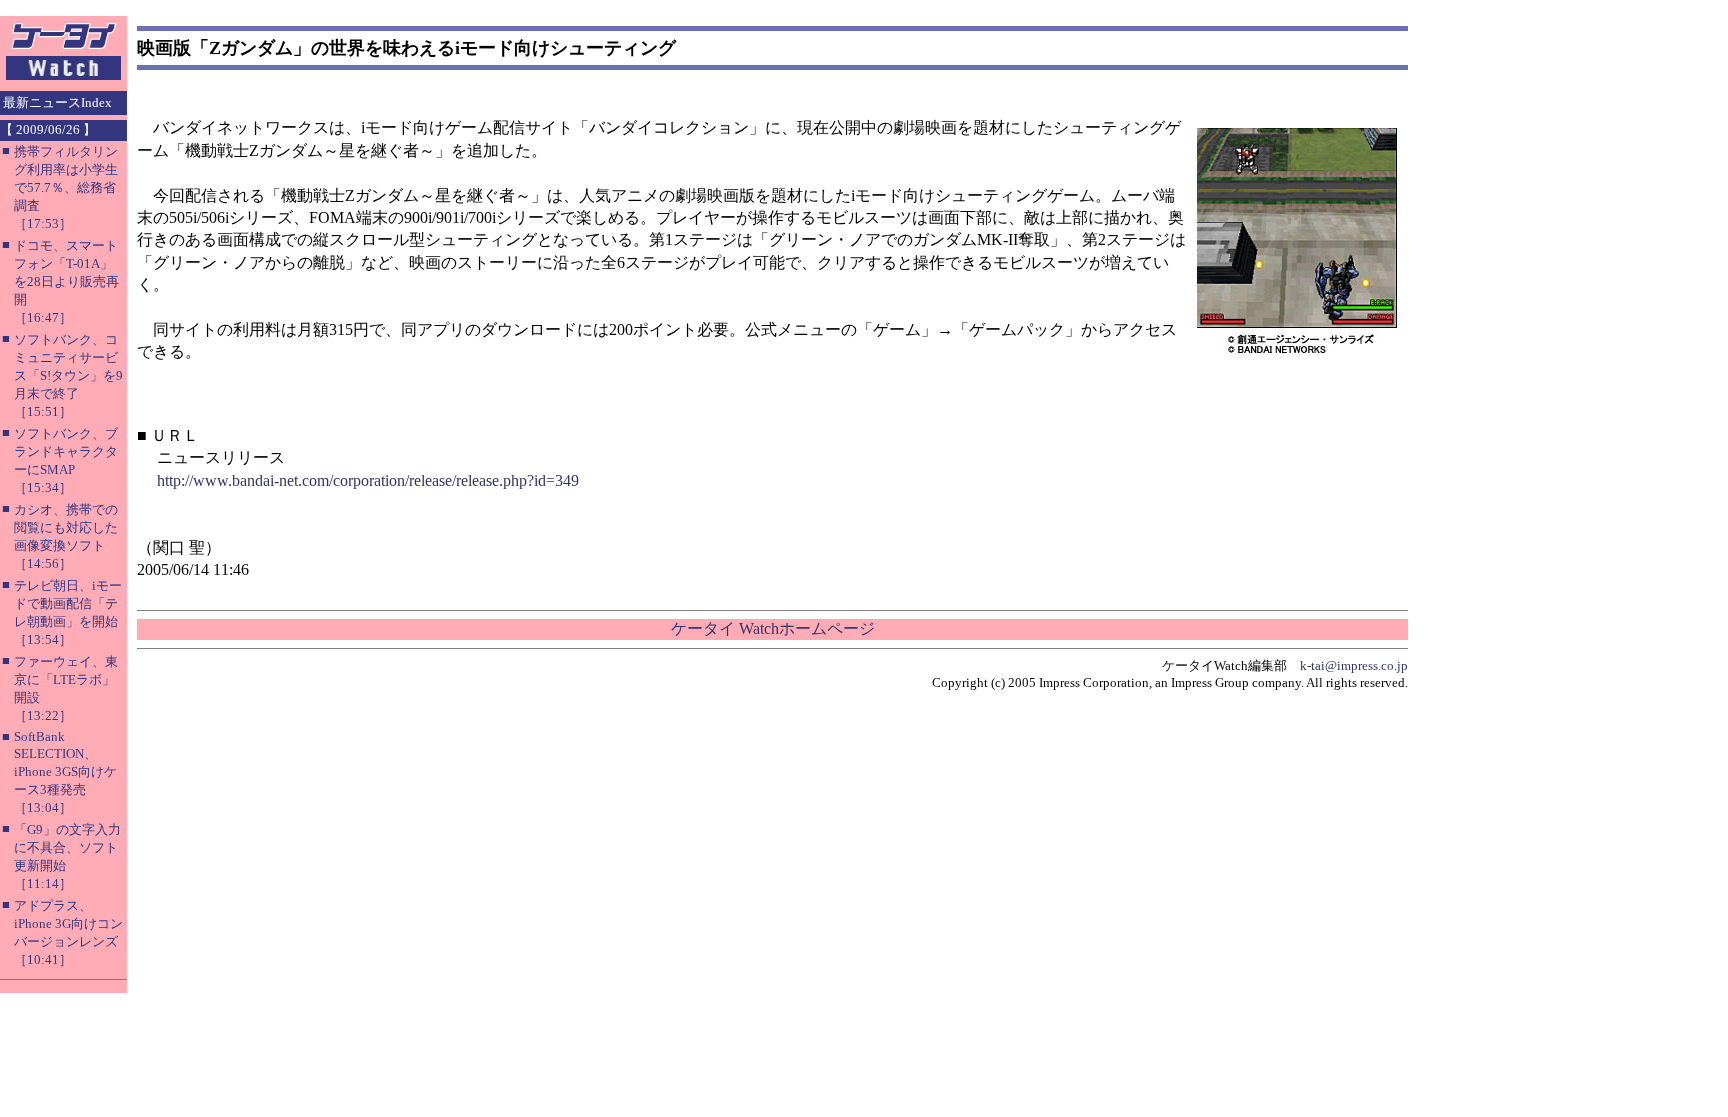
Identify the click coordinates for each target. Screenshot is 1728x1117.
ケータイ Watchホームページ (773, 628)
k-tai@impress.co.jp (1354, 665)
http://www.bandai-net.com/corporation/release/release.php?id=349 (368, 480)
